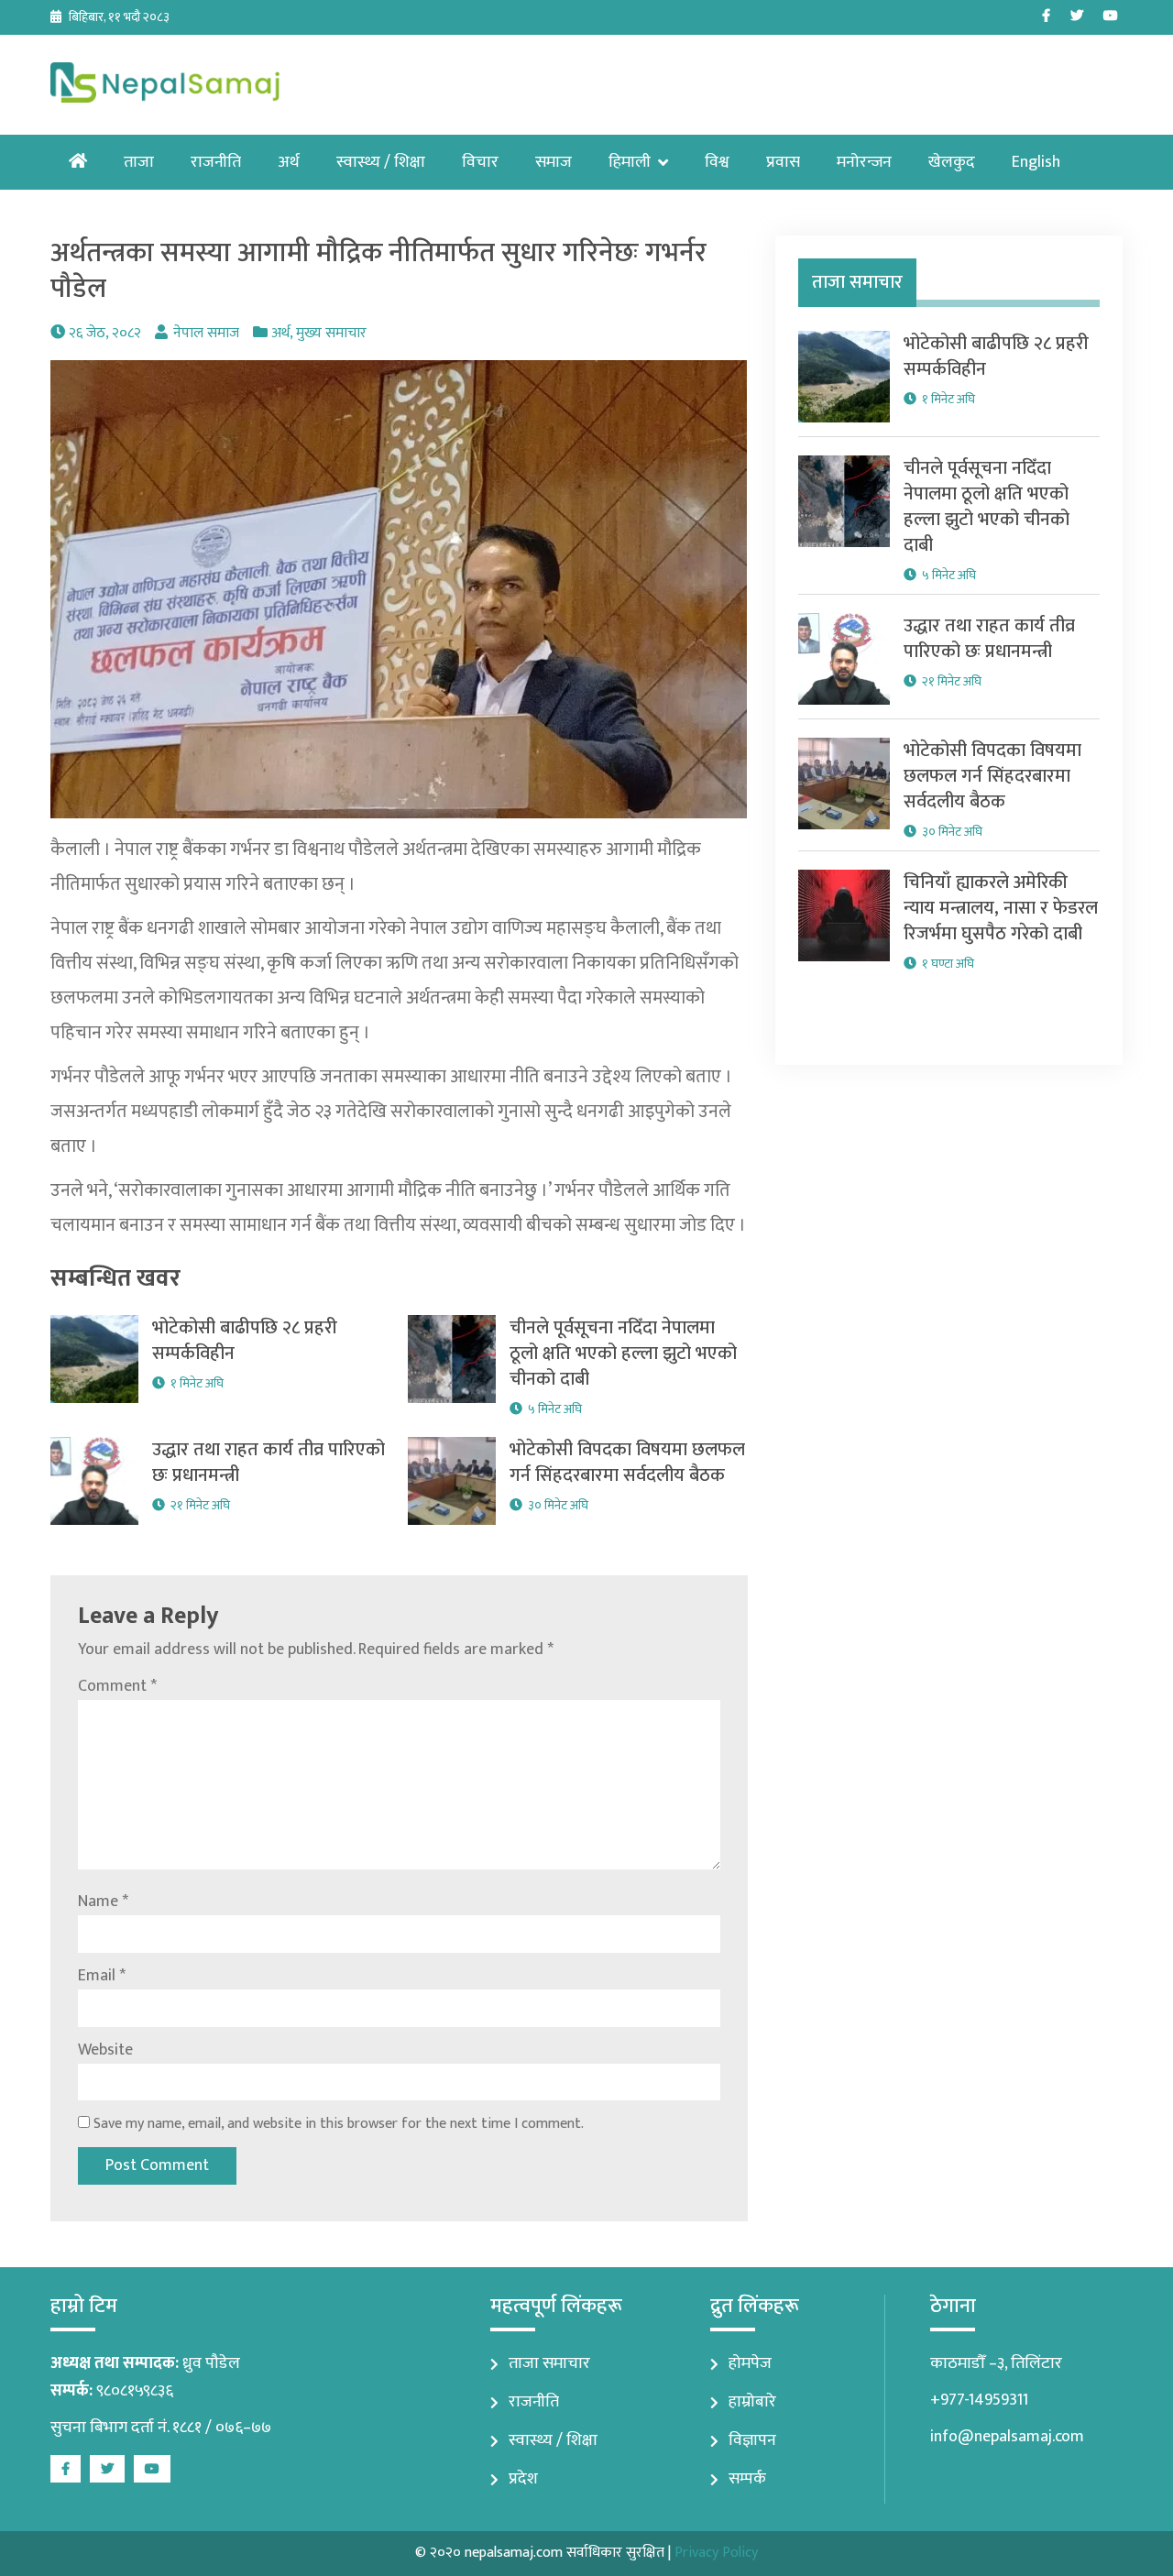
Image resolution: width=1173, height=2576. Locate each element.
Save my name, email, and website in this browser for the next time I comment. (339, 2124)
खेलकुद (952, 162)
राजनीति (216, 162)
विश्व (717, 162)
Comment (117, 1686)
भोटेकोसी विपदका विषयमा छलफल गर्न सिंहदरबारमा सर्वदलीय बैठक (627, 1463)
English (1036, 162)
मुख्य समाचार (331, 333)
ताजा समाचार (549, 2363)
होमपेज (750, 2363)
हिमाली (630, 162)
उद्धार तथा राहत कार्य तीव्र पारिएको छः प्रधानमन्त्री (269, 1463)
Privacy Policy (716, 2553)
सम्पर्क (747, 2479)
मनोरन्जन (864, 162)
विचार (480, 162)
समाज (554, 162)
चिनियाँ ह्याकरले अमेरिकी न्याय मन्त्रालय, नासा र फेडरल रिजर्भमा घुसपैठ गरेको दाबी (1001, 908)
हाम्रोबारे (752, 2402)
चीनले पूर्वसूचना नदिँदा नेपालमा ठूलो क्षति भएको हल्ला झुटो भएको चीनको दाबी (623, 1354)
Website (105, 2050)
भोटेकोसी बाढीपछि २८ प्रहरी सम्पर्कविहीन (245, 1341)
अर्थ (289, 162)
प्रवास (783, 162)
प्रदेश (523, 2479)
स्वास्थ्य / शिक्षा (381, 162)
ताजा (139, 162)
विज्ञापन (752, 2440)
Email (102, 1976)
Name (103, 1902)
